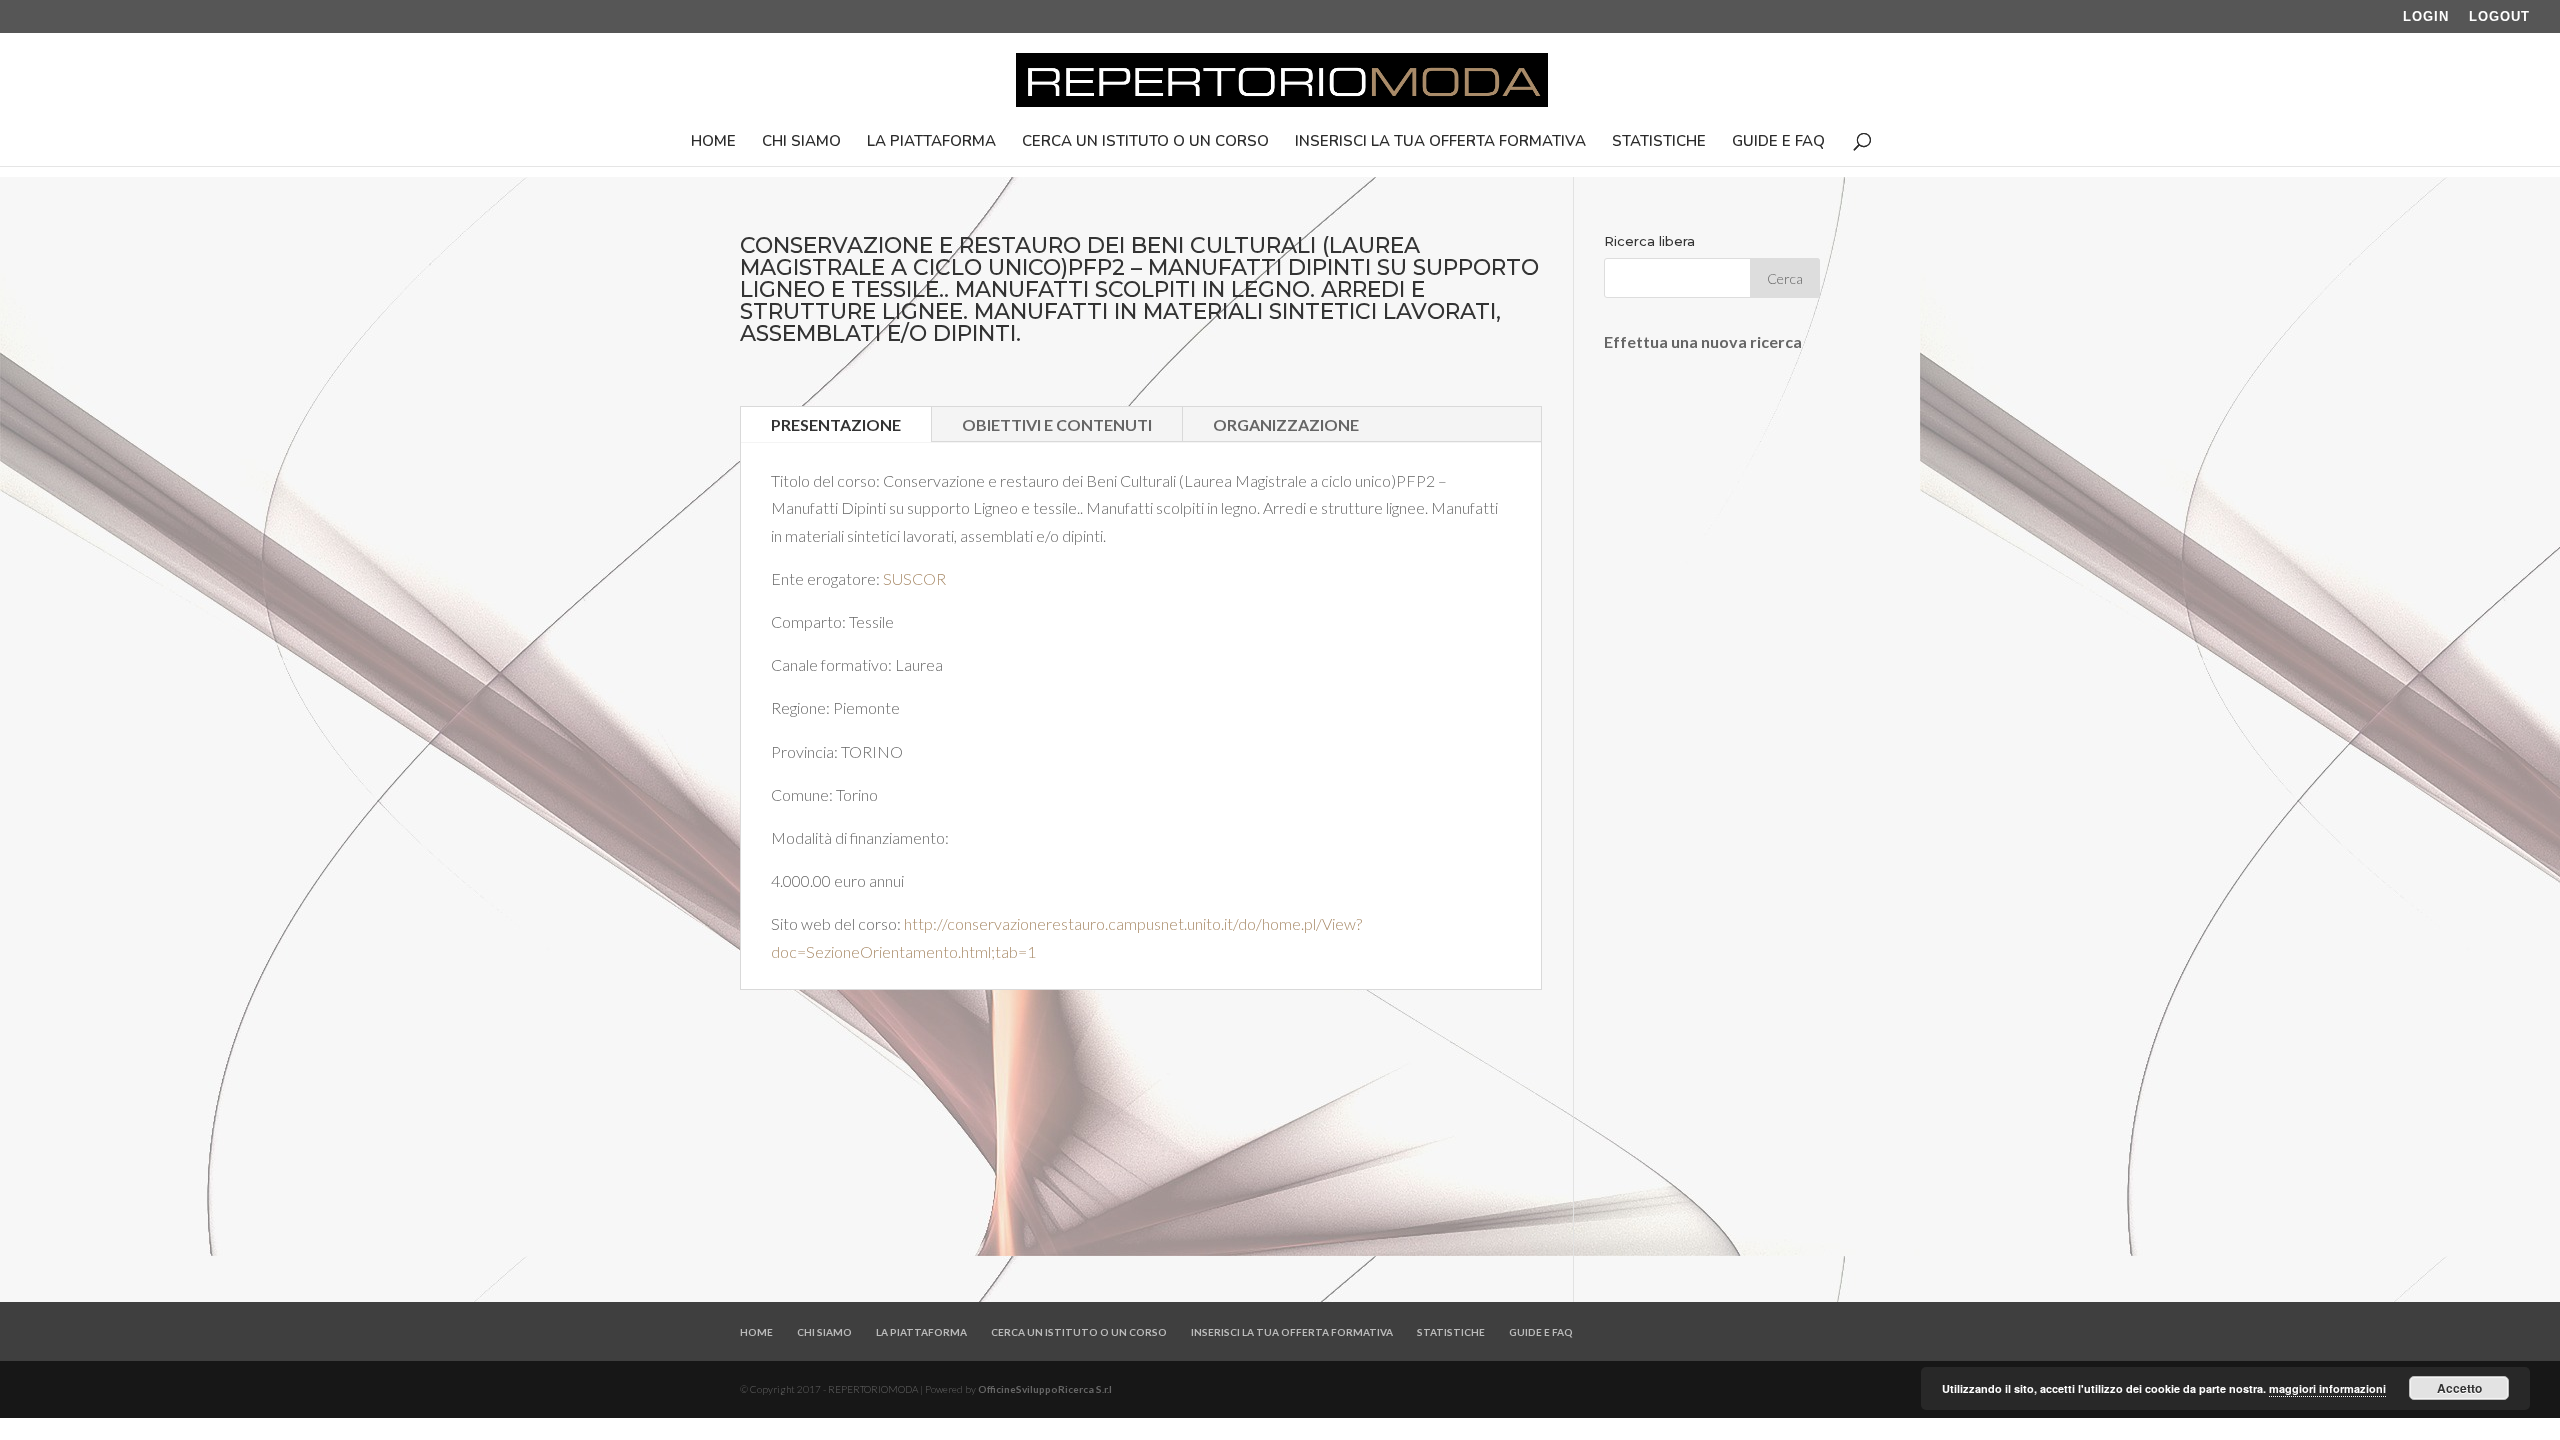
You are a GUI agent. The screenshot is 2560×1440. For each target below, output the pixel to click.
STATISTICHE (1659, 142)
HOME (713, 142)
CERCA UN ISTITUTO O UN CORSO (1145, 142)
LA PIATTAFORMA (931, 142)
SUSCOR (914, 578)
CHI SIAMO (801, 142)
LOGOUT (2499, 17)
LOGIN (2426, 17)
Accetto (2459, 1388)
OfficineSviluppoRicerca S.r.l (1045, 1389)
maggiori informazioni (2327, 1388)
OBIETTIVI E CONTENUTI (1057, 424)
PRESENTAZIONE (836, 424)
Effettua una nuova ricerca (1703, 341)
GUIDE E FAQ (1778, 142)
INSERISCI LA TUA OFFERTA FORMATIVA (1440, 142)
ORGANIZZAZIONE (1286, 424)
